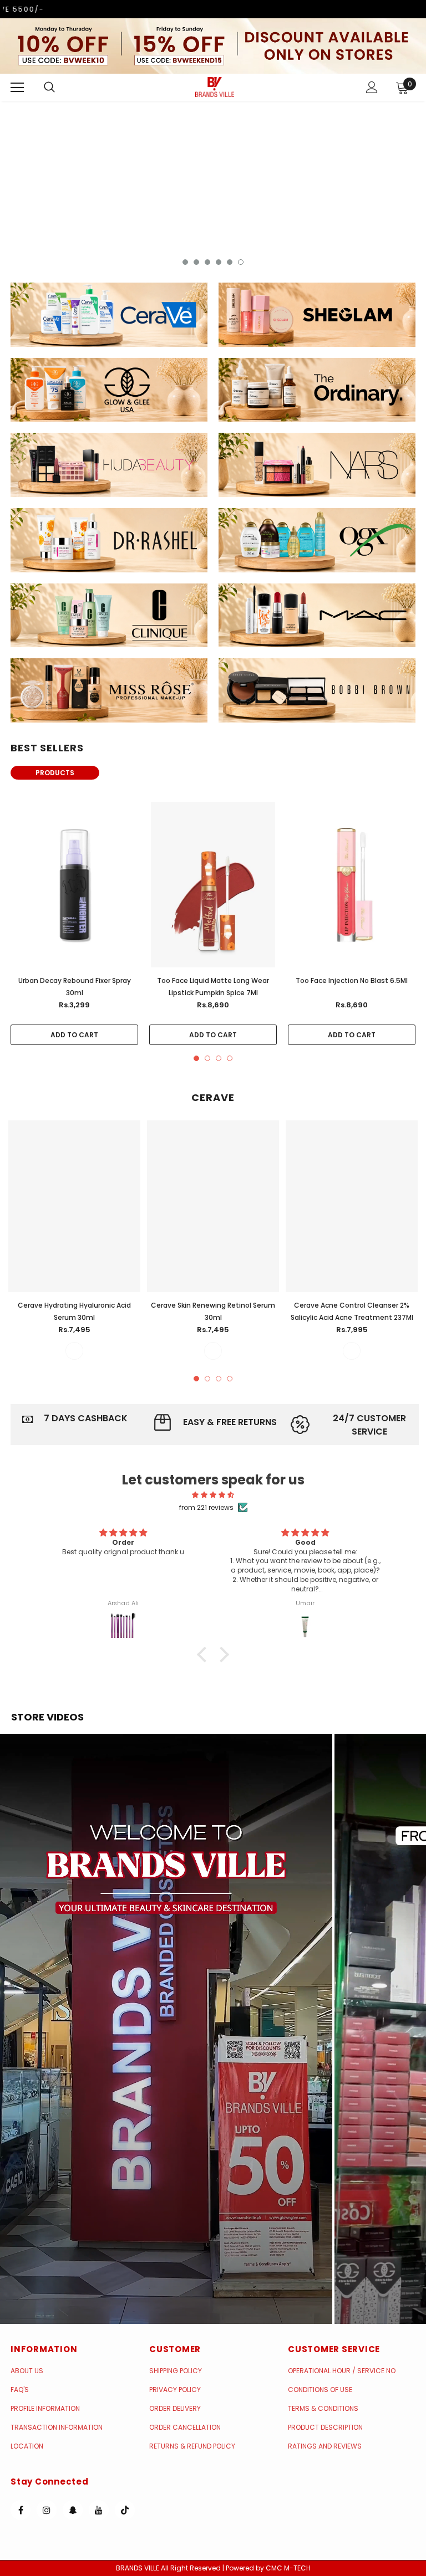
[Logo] (215, 87)
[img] (213, 1495)
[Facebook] (21, 2510)
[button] (166, 2029)
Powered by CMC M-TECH (268, 2568)
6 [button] (241, 262)
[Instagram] (47, 2510)
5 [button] (230, 262)
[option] (213, 186)
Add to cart (74, 1035)
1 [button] (185, 262)
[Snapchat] (73, 2510)
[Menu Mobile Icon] (17, 88)
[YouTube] (99, 2510)
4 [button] (219, 262)
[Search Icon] (60, 88)
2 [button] (196, 262)
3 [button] (207, 262)
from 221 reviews (206, 1507)
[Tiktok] (125, 2510)
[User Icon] (372, 87)
